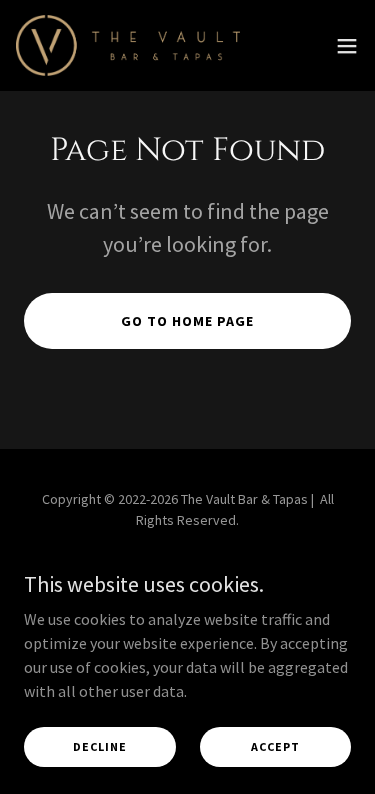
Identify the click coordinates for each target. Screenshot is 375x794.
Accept (275, 746)
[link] (128, 45)
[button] (347, 46)
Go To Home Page (187, 321)
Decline (100, 746)
